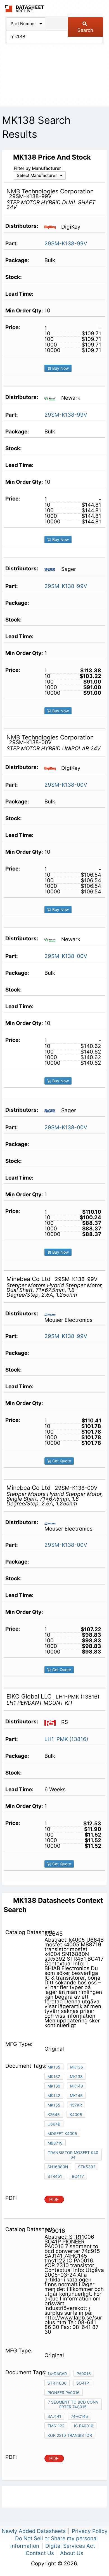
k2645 (54, 2114)
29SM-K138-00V (66, 785)
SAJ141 (54, 2416)
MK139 (54, 2086)
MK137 (54, 2076)
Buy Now (60, 368)
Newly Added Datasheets (34, 2531)
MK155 (54, 2105)
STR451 (55, 2176)
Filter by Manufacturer (37, 168)
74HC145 (80, 2416)
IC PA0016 (84, 2426)
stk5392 (87, 2167)
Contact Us (40, 2553)
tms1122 (56, 2426)
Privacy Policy (90, 2531)
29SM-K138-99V (66, 244)
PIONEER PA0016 (64, 2393)
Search (85, 30)
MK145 (76, 2095)
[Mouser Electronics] (52, 1314)
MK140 (77, 2086)
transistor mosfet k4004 (73, 2155)
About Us (72, 2553)
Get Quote (61, 1461)
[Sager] (52, 569)
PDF (54, 2199)
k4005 (76, 2114)
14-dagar (57, 2374)
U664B (54, 2124)
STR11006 (57, 2383)
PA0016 (84, 2374)
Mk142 (54, 2095)
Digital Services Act (70, 2546)
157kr (76, 2105)
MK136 (77, 2067)
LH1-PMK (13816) (66, 1739)
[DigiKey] (52, 227)
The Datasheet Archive (24, 9)
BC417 (78, 2176)
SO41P (83, 2383)
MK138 (76, 2076)
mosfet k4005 (62, 2133)
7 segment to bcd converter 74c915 (73, 2404)
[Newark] (52, 398)
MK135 (54, 2067)
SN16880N (58, 2167)
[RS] (52, 1722)
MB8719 (55, 2143)
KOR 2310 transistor (70, 2435)
